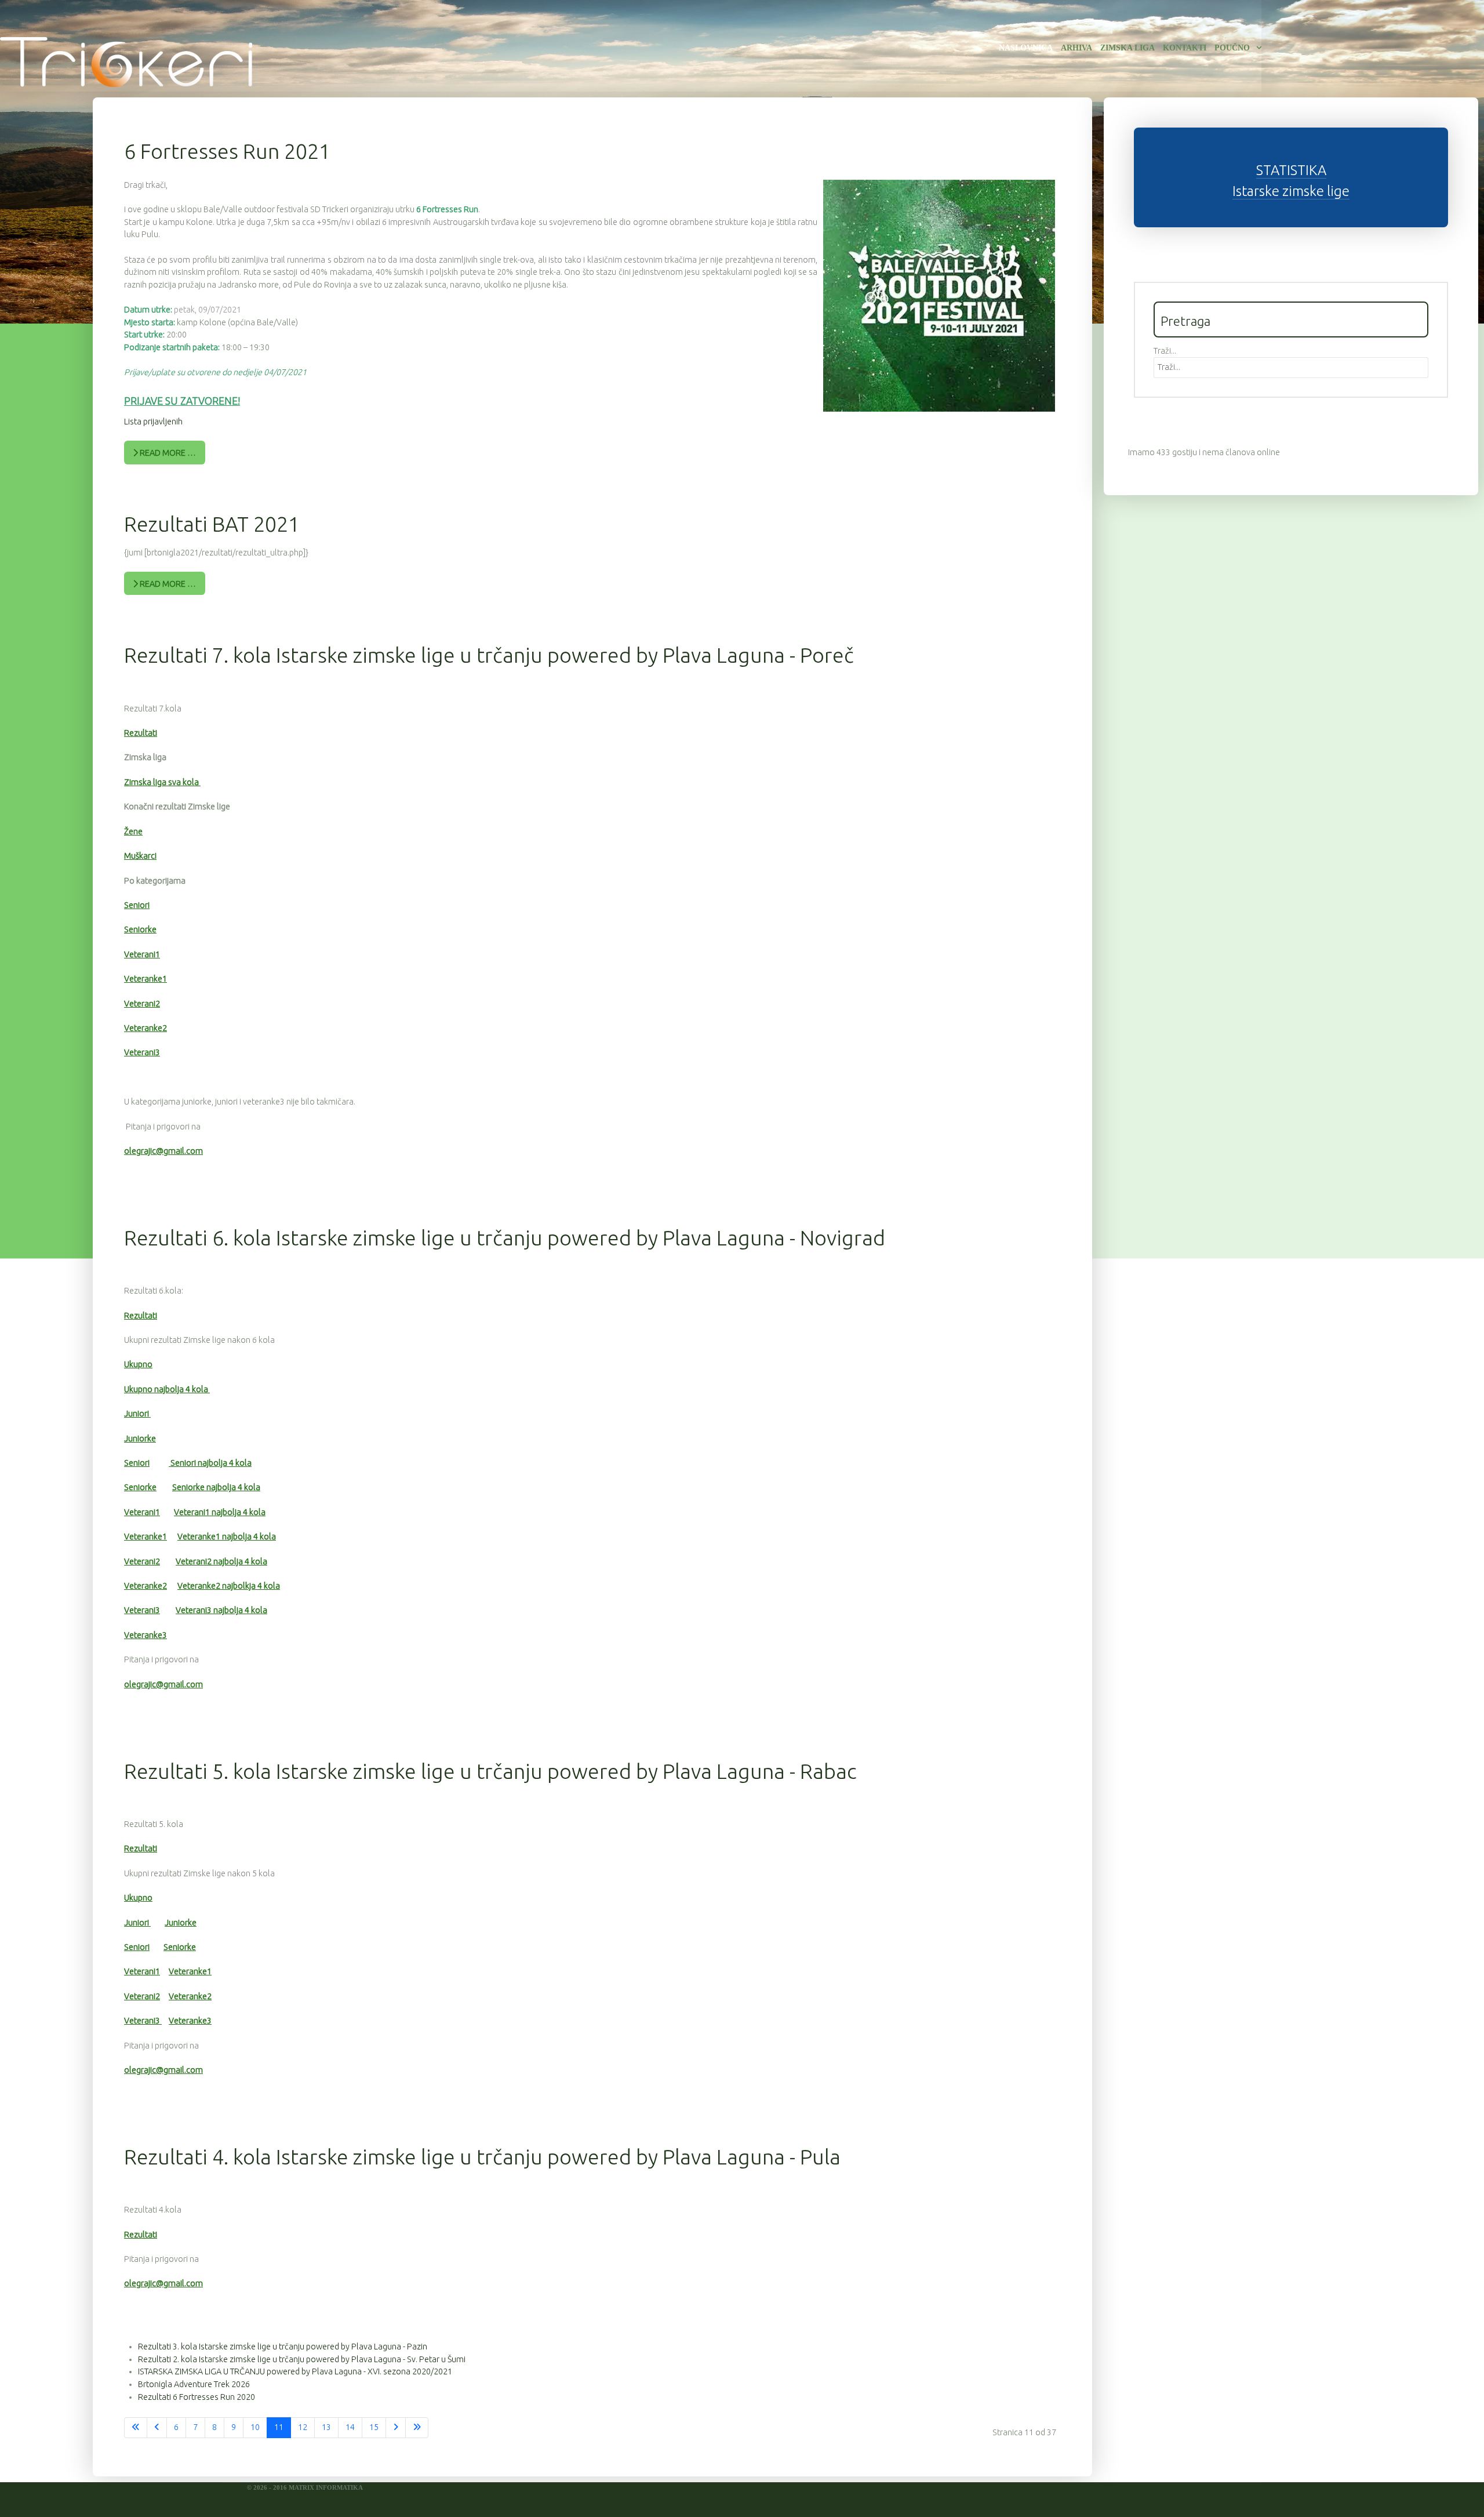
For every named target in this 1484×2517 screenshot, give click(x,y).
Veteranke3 (146, 1635)
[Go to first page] (136, 2428)
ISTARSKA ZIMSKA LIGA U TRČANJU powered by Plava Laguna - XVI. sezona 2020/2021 (295, 2371)
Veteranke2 (146, 1028)
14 (350, 2427)
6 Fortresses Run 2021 (227, 151)
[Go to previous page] (157, 2428)
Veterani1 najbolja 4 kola (220, 1512)
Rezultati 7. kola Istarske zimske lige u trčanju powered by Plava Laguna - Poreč (489, 655)
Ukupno (138, 1364)
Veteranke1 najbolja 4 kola (227, 1537)
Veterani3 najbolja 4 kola (221, 1610)
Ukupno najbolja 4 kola (167, 1389)
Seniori (137, 905)
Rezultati (141, 733)
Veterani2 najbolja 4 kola (221, 1561)
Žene (133, 831)
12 (303, 2427)
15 (374, 2427)
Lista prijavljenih (153, 422)
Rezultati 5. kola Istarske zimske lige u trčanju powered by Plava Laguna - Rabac (490, 1771)
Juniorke (140, 1439)
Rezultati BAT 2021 (212, 524)
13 (326, 2427)
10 (255, 2427)
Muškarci (140, 856)
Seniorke (140, 929)
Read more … (167, 453)
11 (279, 2427)
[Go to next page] (396, 2428)
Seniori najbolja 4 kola (210, 1463)
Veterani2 (142, 1004)
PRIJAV (141, 401)
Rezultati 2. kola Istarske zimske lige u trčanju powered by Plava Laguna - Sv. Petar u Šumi (302, 2359)
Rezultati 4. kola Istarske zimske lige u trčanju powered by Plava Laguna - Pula (482, 2157)
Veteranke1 (146, 979)
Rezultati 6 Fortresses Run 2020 (197, 2397)
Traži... (1165, 351)
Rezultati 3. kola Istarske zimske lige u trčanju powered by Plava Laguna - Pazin (283, 2347)
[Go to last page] (417, 2428)
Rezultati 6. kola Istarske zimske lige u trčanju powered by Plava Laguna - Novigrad (505, 1238)
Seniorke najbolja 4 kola (216, 1487)
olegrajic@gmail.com (163, 1151)
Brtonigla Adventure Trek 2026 (194, 2384)
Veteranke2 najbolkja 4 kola (229, 1586)
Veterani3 (142, 1052)
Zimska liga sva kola (162, 782)
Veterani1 (142, 954)
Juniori (137, 1414)
